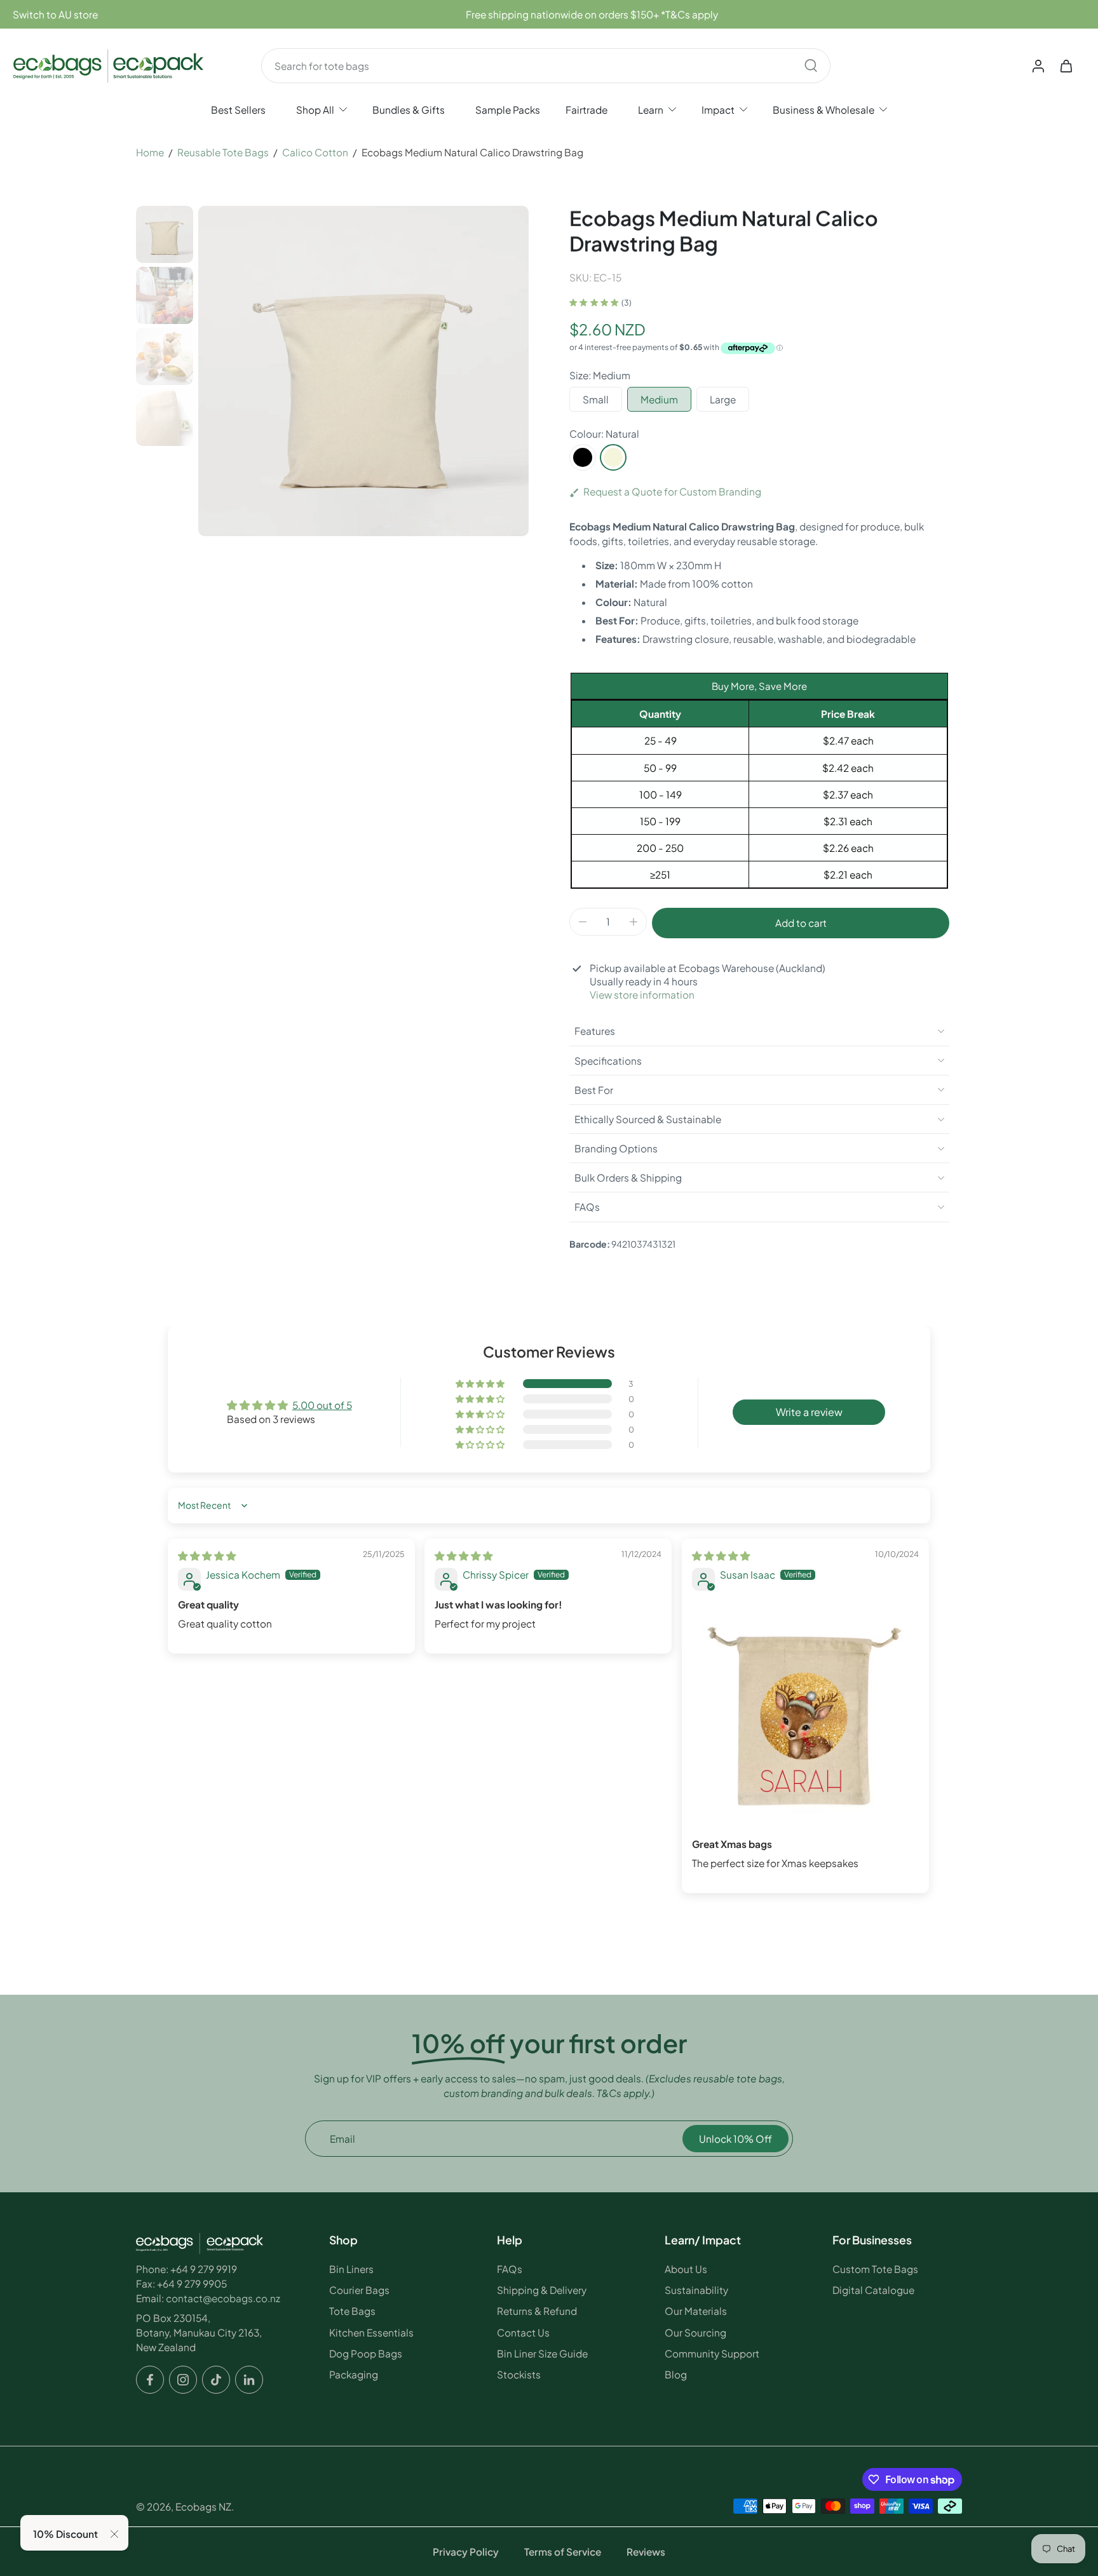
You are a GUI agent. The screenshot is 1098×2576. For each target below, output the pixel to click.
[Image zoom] (363, 371)
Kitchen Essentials (371, 2332)
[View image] (165, 234)
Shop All (315, 110)
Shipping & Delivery (542, 2290)
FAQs (510, 2269)
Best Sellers (238, 110)
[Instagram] (183, 2380)
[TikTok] (216, 2380)
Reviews (646, 2552)
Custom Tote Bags (875, 2269)
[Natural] (613, 457)
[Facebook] (150, 2380)
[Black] (583, 457)
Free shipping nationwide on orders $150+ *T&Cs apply (592, 14)
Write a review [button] (809, 1412)
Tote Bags (352, 2311)
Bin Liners (351, 2269)
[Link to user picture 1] (805, 1715)
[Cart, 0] (1066, 65)
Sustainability (696, 2290)
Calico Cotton (315, 152)
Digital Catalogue (873, 2290)
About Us (686, 2269)
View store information (642, 995)
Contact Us (523, 2332)
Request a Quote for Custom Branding (672, 491)
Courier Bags (359, 2290)
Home (150, 152)
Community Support (712, 2353)
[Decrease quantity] (583, 922)
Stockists (519, 2374)
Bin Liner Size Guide (542, 2353)
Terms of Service (563, 2552)
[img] (207, 1555)
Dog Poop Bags (366, 2353)
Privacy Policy (466, 2552)
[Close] (114, 2534)
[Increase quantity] (634, 922)
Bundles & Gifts (409, 110)
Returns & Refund (537, 2311)
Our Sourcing (695, 2332)
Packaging (354, 2374)
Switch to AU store (55, 14)
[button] (801, 923)
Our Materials (696, 2311)
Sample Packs (508, 110)
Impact (718, 110)
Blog (676, 2374)
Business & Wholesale (823, 110)
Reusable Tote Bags (223, 152)
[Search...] (811, 65)
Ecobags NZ (203, 2506)
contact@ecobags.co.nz (223, 2298)
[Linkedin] (249, 2380)
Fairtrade (586, 110)
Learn (651, 110)
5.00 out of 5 (322, 1405)
